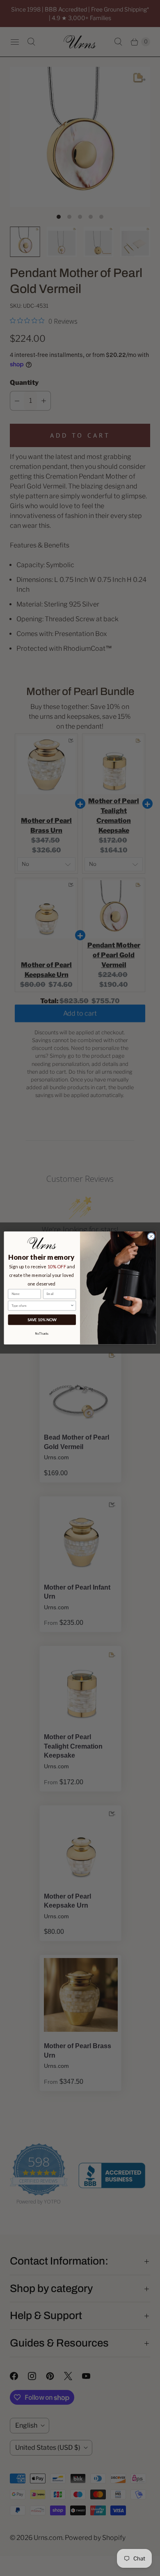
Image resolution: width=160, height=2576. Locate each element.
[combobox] (41, 1306)
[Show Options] (72, 1306)
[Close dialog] (151, 1237)
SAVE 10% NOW (42, 1320)
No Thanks (42, 1333)
